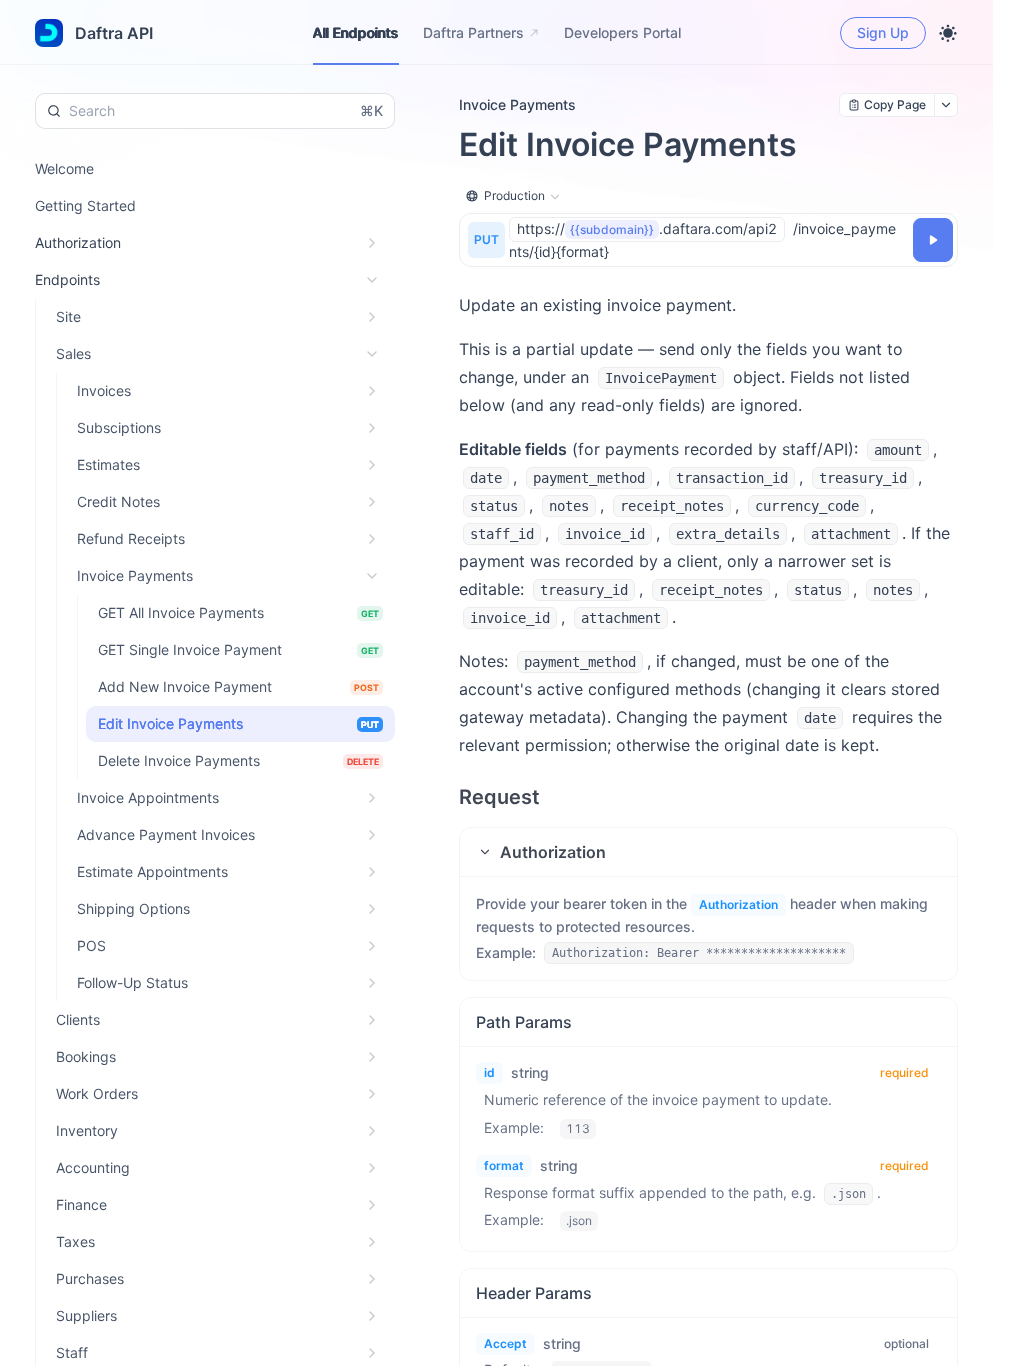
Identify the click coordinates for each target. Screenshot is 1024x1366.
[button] (708, 852)
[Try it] (933, 240)
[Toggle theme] (948, 33)
